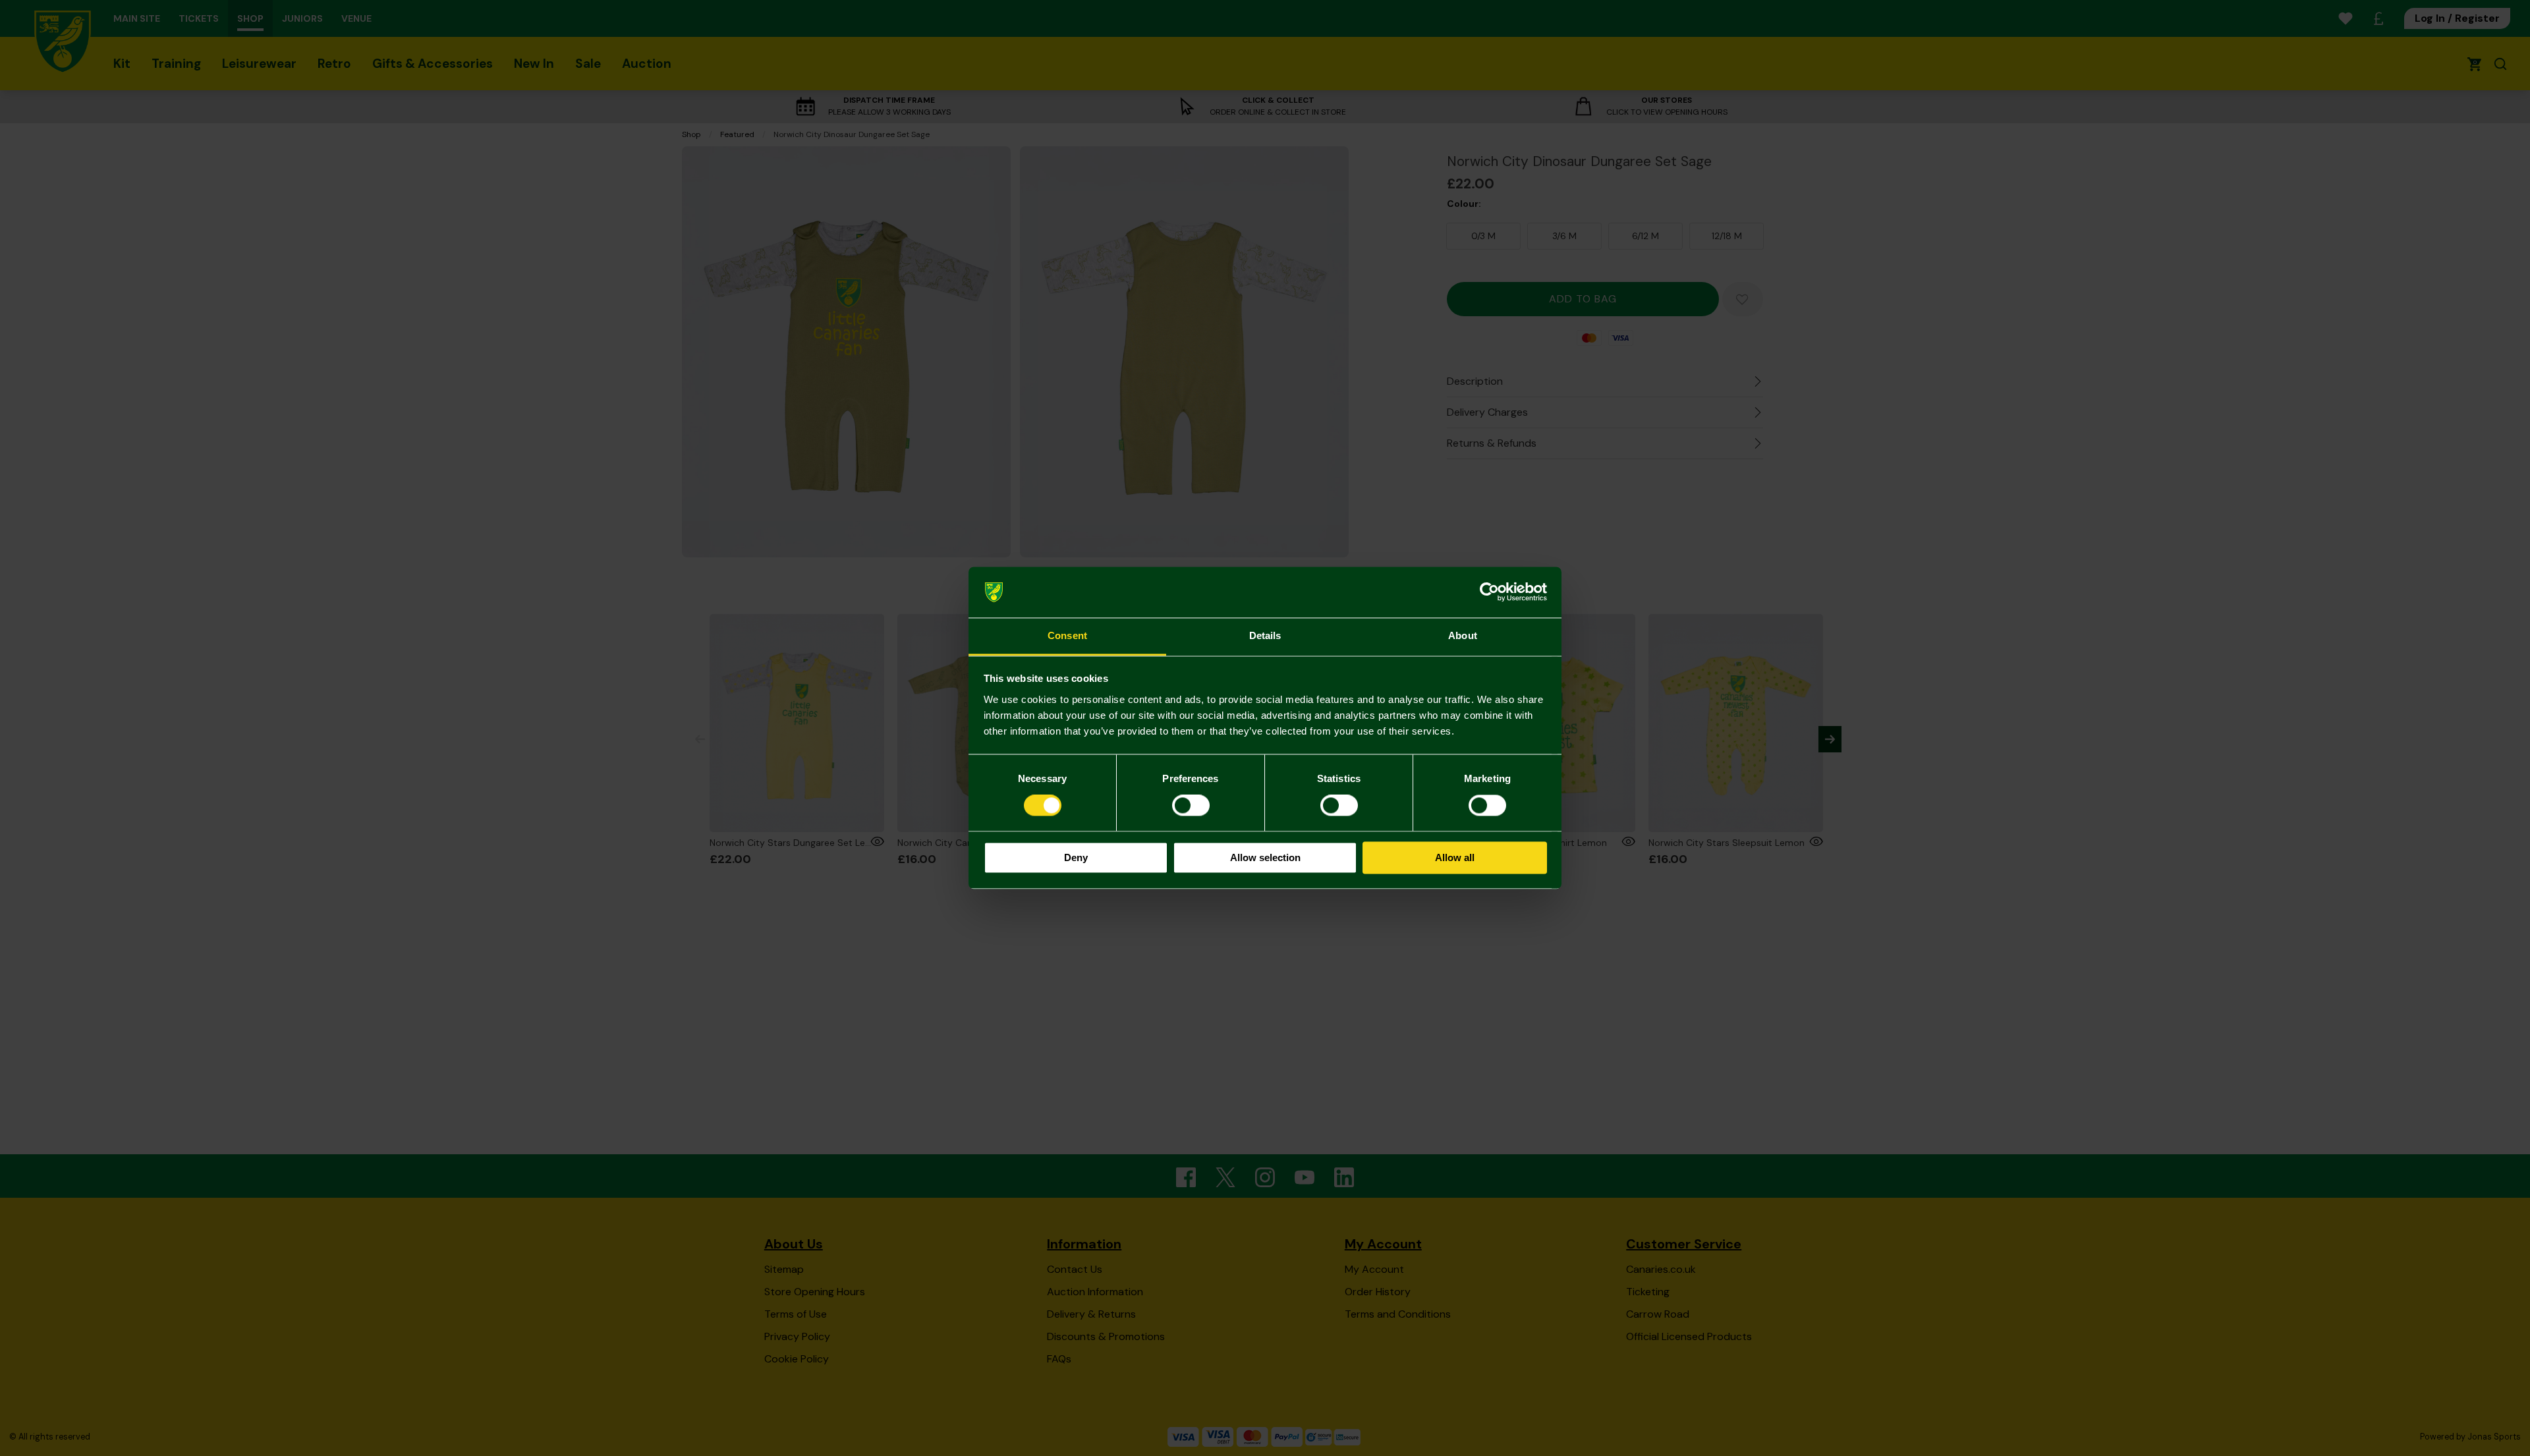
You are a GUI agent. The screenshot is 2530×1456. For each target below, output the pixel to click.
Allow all (1455, 857)
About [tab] (1463, 635)
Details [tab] (1265, 635)
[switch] (1191, 806)
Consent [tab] (1067, 635)
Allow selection (1265, 857)
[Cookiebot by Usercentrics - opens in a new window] (1489, 592)
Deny (1076, 857)
